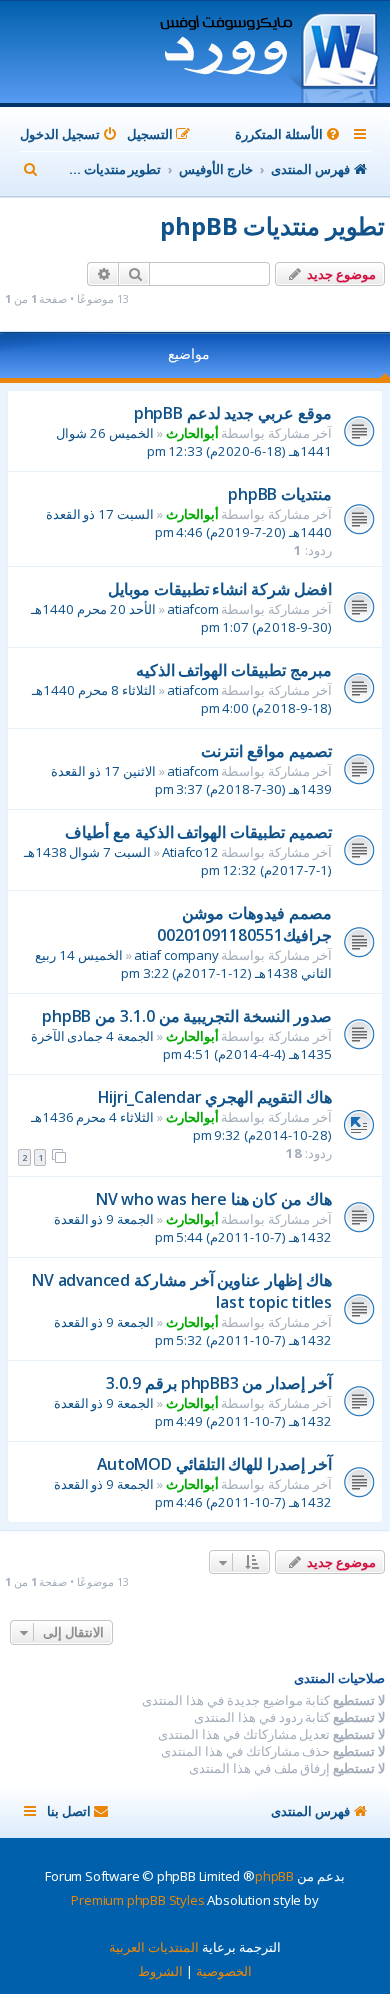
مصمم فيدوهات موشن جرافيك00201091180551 (244, 924)
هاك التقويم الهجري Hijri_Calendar (215, 1097)
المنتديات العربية (154, 1947)
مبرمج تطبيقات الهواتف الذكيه (234, 670)
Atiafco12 (190, 852)
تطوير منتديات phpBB (272, 225)
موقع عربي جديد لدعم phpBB (233, 413)
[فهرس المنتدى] (268, 54)
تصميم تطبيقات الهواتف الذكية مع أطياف (198, 832)
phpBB (274, 1876)
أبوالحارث (192, 433)
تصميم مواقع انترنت (266, 751)
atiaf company (176, 955)
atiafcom (192, 609)
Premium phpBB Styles (137, 1900)
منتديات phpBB (280, 494)
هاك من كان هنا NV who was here (214, 1199)
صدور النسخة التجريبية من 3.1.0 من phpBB (187, 1016)
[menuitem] (289, 134)
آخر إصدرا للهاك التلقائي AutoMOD (214, 1464)
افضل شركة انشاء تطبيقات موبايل (220, 589)
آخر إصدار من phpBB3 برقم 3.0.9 (219, 1383)
